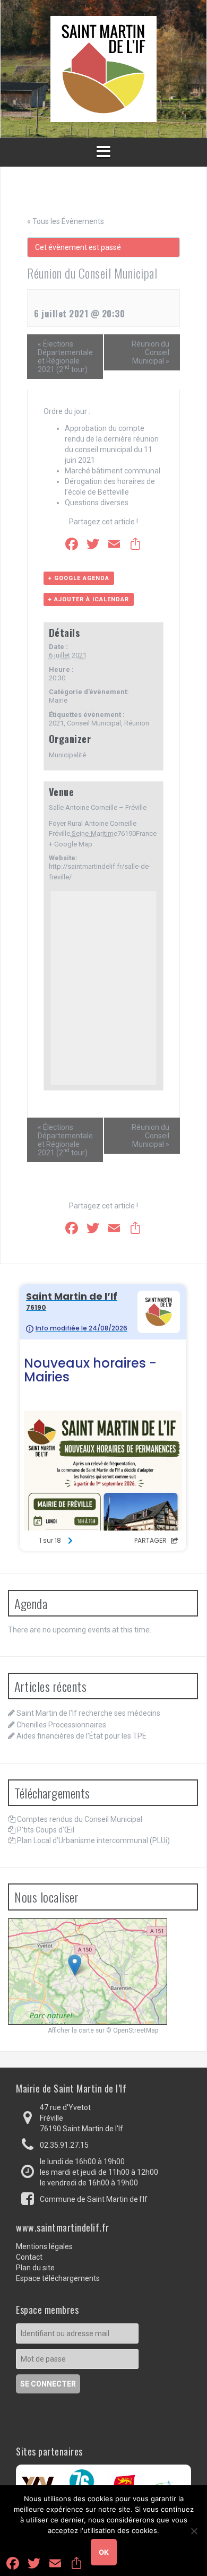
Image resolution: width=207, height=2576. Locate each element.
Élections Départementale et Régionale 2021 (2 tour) (65, 357)
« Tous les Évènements (66, 221)
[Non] (194, 2531)
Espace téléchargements (58, 2278)
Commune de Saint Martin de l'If (94, 2199)
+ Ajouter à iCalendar (89, 599)
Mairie (58, 700)
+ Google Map (71, 844)
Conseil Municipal (94, 723)
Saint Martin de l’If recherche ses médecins (88, 1713)
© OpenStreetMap (132, 2030)
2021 (56, 723)
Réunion (137, 723)
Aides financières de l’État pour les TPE (81, 1736)
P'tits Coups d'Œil (46, 1830)
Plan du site (35, 2268)
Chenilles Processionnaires (61, 1725)
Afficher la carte (71, 2030)
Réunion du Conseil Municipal (150, 352)
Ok (104, 2552)
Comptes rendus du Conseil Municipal (80, 1819)
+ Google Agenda (79, 578)
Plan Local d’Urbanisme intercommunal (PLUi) (93, 1840)
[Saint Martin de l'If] (103, 68)
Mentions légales (44, 2246)
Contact (29, 2257)
